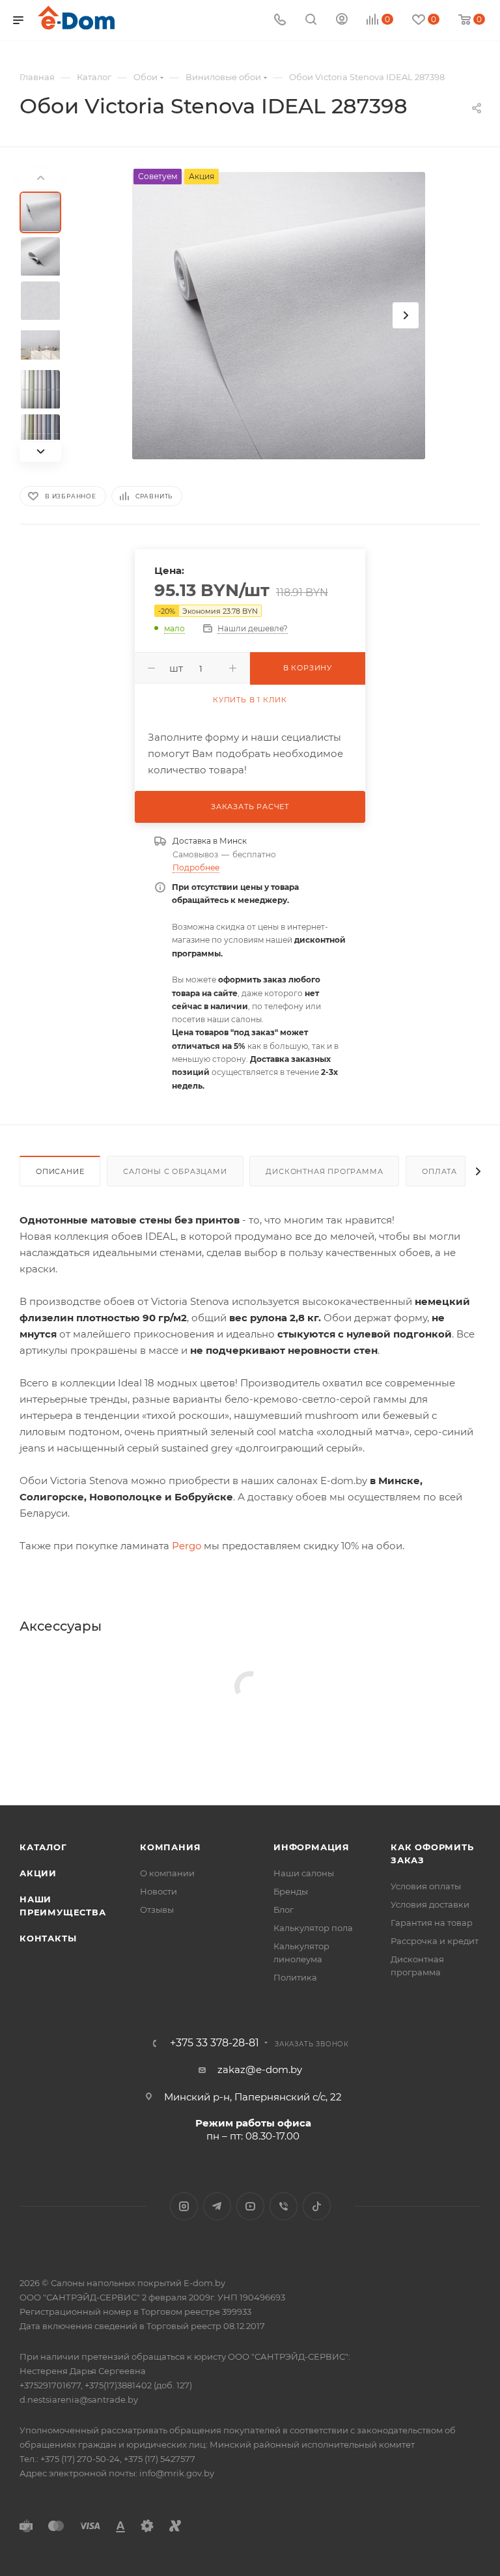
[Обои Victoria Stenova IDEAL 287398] (279, 315)
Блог (284, 1910)
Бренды (291, 1891)
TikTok (317, 2206)
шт (176, 668)
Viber (284, 2206)
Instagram (184, 2206)
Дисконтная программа (324, 1171)
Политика (295, 1977)
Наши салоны (304, 1873)
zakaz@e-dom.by (260, 2069)
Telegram (217, 2206)
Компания (170, 1847)
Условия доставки (430, 1904)
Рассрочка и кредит (435, 1941)
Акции (38, 1873)
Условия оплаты (426, 1886)
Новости (159, 1891)
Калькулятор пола (313, 1928)
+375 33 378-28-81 (215, 2043)
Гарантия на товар (432, 1923)
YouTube (250, 2206)
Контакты (48, 1938)
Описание (60, 1171)
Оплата (439, 1171)
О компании (167, 1873)
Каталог (43, 1847)
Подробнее (196, 867)
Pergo (187, 1546)
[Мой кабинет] (342, 21)
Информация (312, 1847)
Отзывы (157, 1910)
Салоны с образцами (175, 1171)
